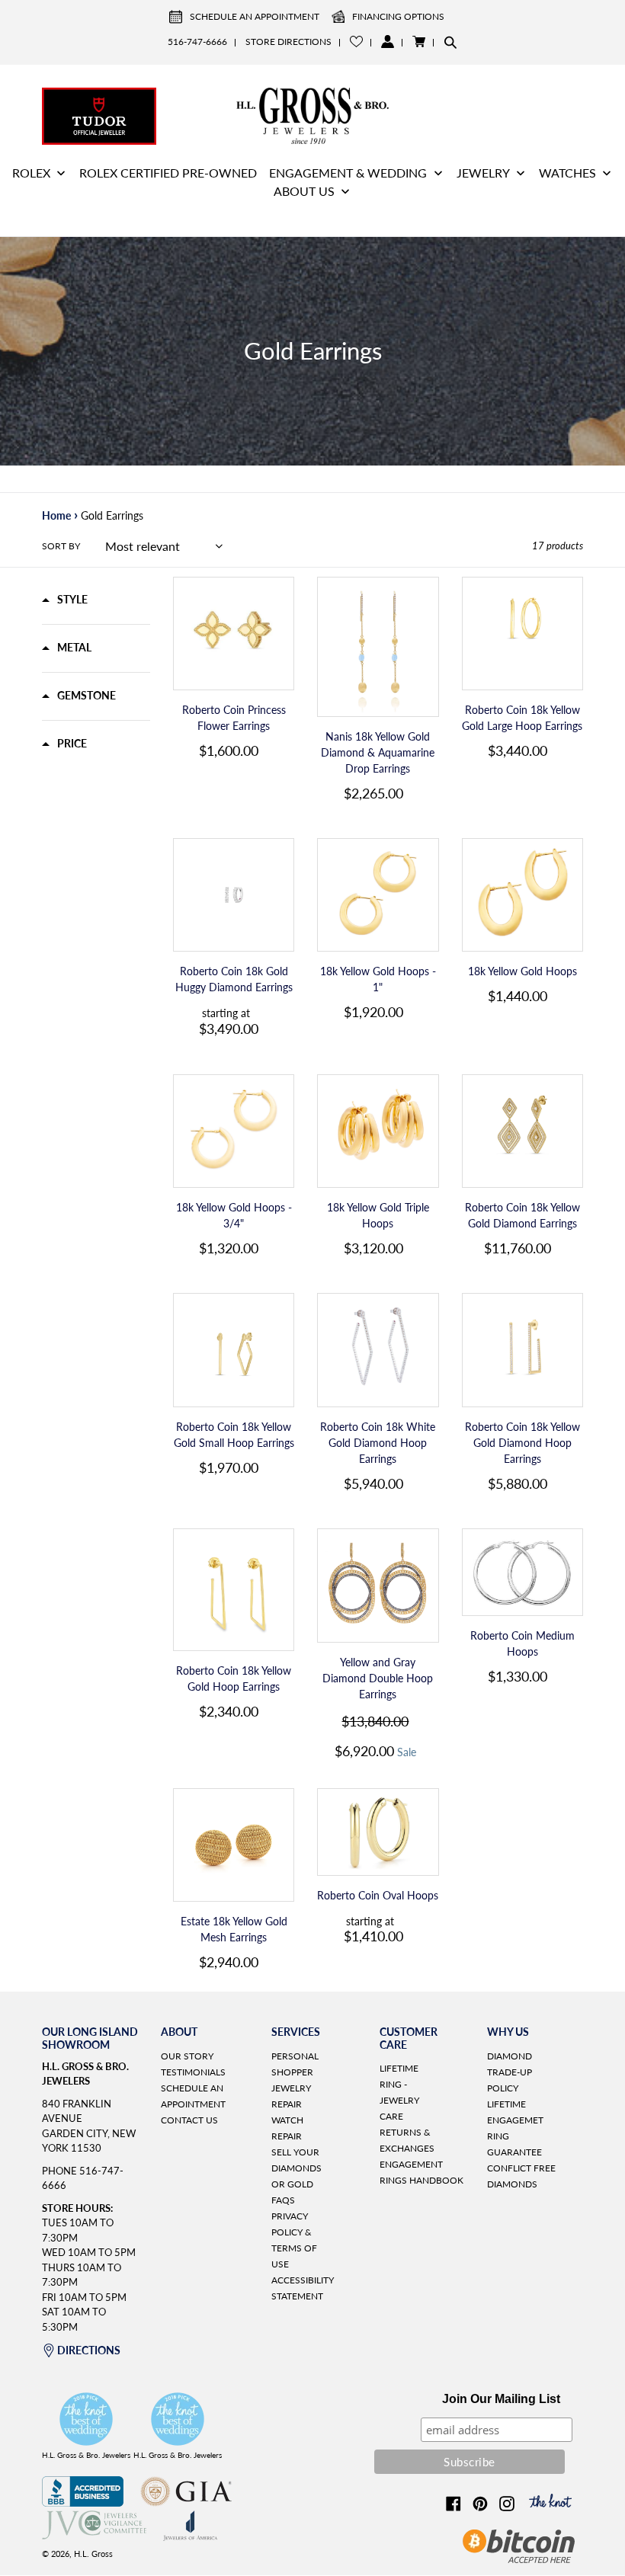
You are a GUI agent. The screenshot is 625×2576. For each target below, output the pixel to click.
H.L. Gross (93, 2554)
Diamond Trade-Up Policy (510, 2072)
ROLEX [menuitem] (31, 173)
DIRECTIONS (89, 2350)
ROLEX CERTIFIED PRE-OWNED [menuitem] (168, 173)
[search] (450, 42)
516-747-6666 (197, 42)
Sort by (61, 546)
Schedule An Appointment (255, 16)
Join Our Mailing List (501, 2399)
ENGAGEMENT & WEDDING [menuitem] (348, 173)
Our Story (187, 2056)
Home (56, 515)
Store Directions (288, 42)
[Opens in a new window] (83, 2502)
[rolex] (526, 114)
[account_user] (388, 42)
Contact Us (189, 2120)
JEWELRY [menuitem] (483, 173)
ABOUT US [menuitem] (304, 191)
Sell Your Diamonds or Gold (296, 2168)
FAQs (283, 2200)
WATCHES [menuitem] (567, 173)
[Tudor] (99, 114)
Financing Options (398, 16)
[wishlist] (356, 42)
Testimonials (193, 2072)
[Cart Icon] (419, 42)
